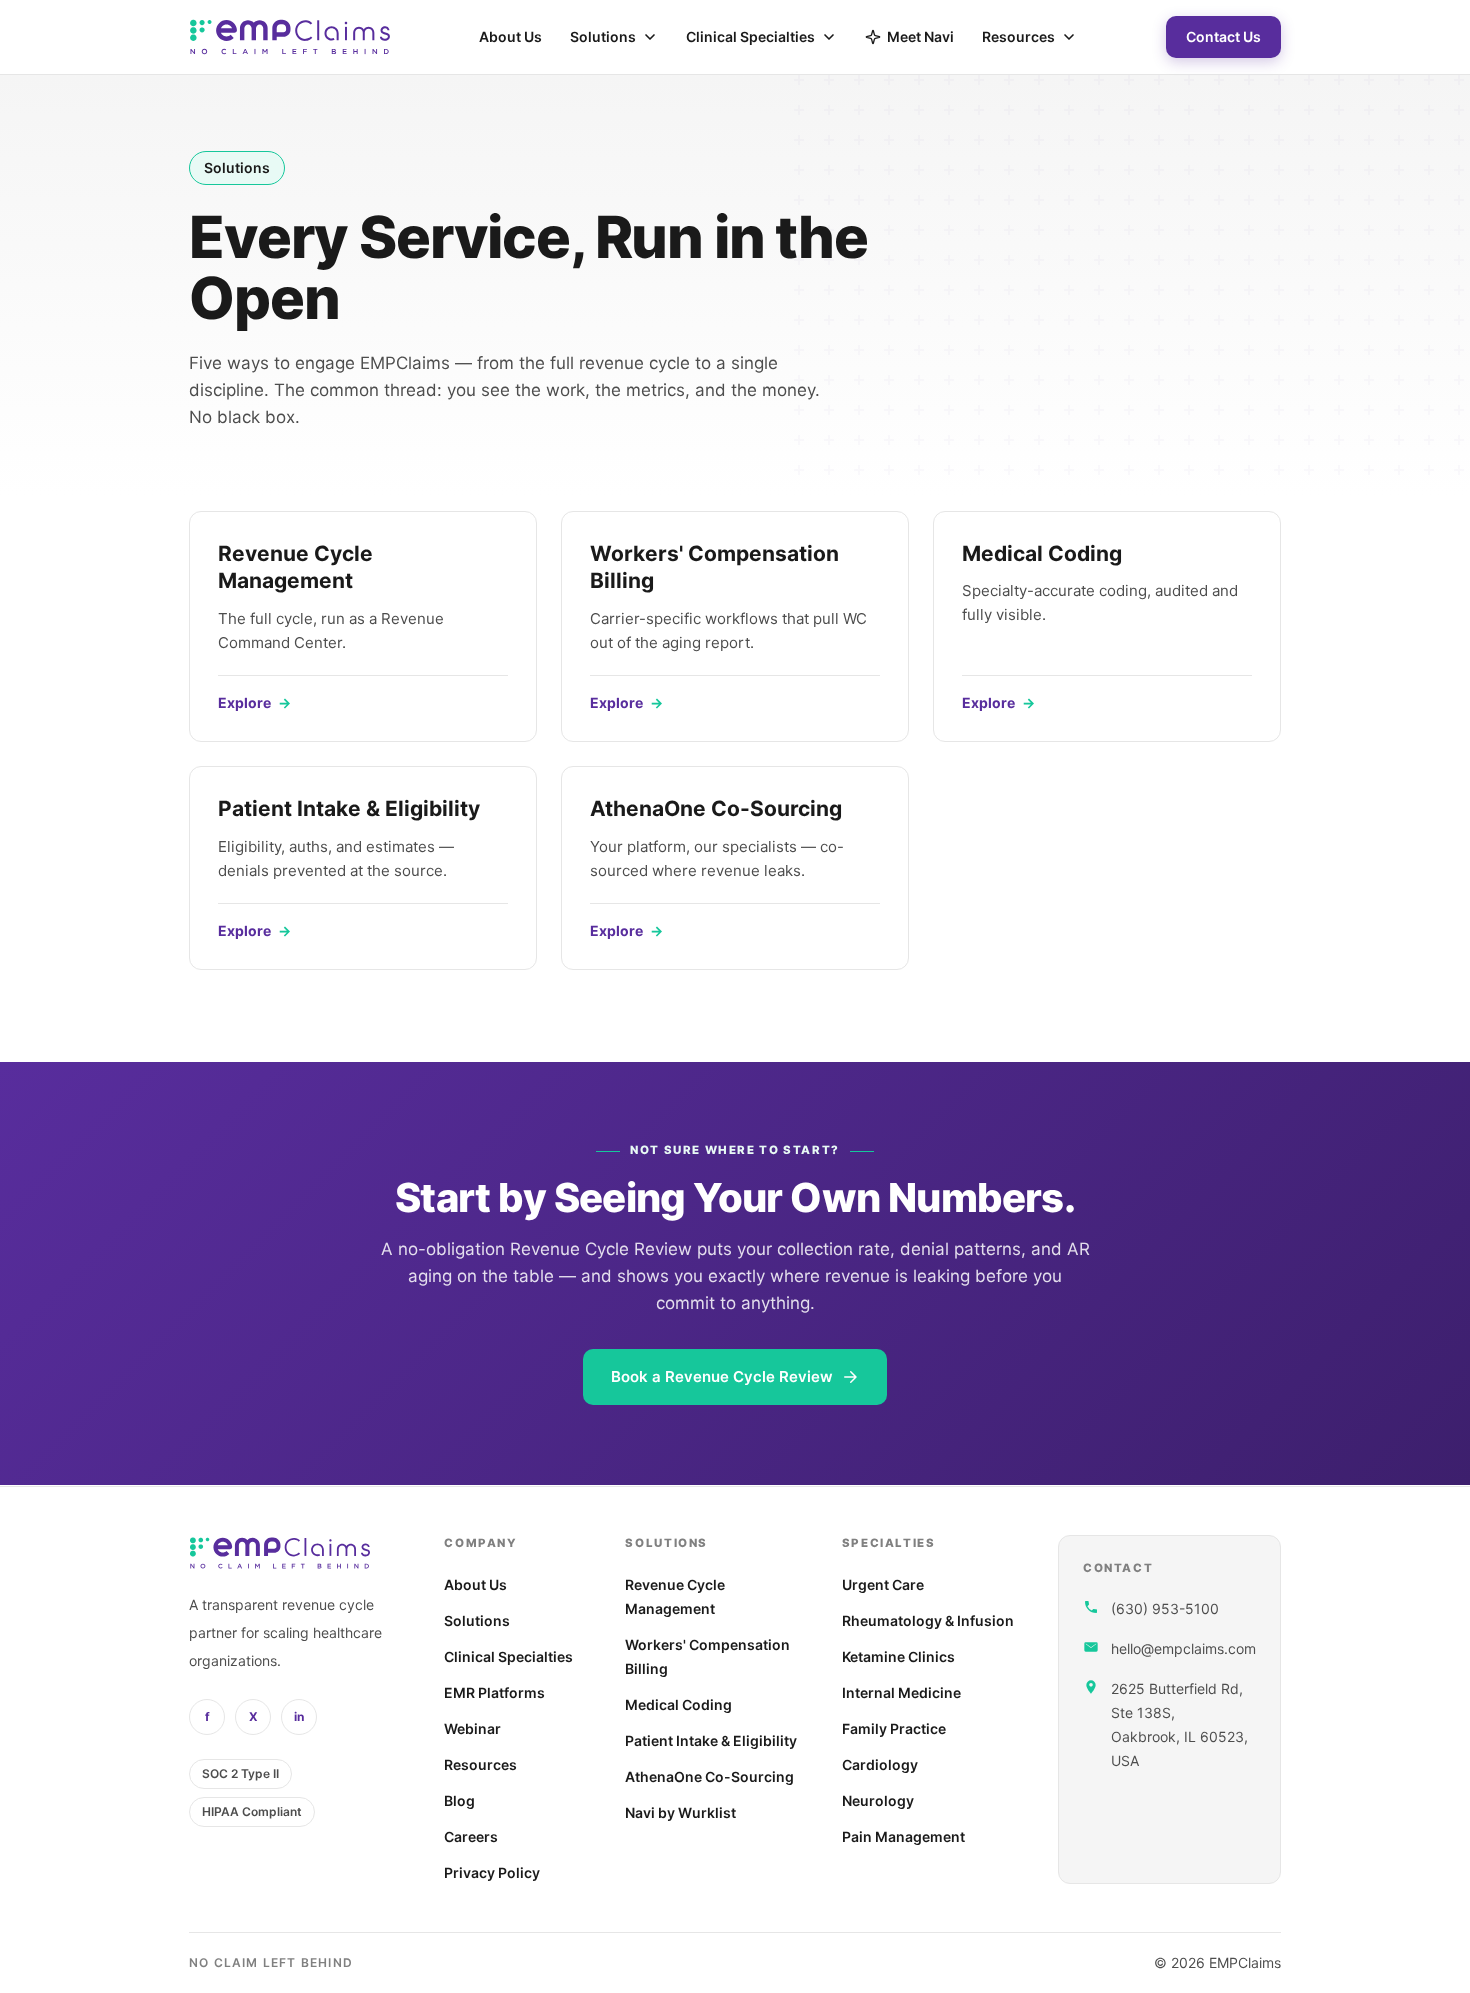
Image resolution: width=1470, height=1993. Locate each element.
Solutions (603, 36)
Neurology (878, 1800)
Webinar (472, 1728)
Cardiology (880, 1764)
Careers (471, 1836)
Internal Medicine (901, 1692)
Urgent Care (883, 1584)
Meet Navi (920, 36)
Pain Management (903, 1836)
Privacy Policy (492, 1872)
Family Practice (894, 1728)
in (299, 1716)
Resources (1018, 36)
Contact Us (1223, 36)
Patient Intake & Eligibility (711, 1740)
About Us (510, 36)
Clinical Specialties (750, 36)
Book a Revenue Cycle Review (722, 1376)
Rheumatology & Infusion (928, 1620)
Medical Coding (678, 1704)
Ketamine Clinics (898, 1656)
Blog (459, 1800)
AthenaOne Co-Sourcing (709, 1776)
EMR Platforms (494, 1692)
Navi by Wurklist (680, 1812)
